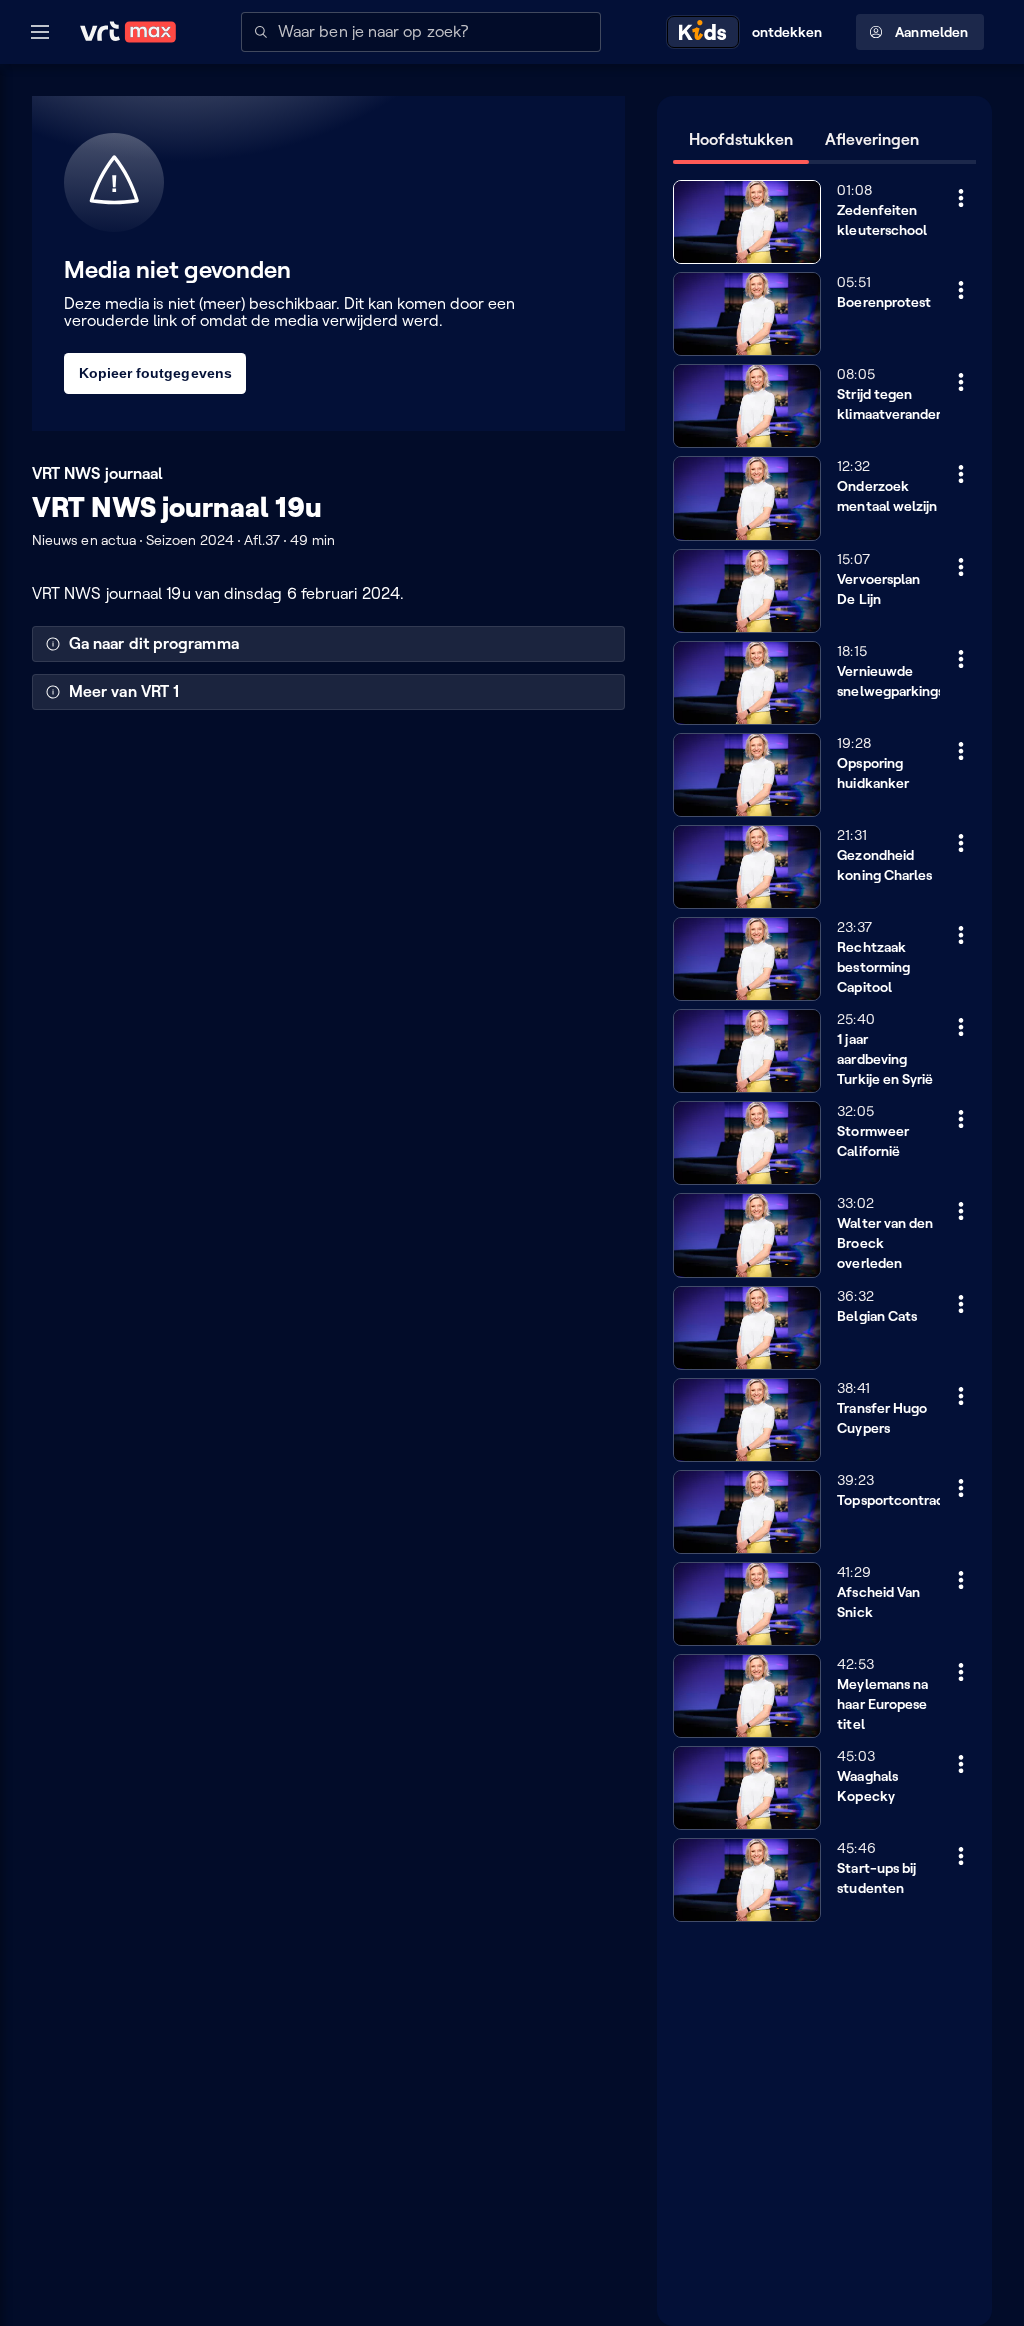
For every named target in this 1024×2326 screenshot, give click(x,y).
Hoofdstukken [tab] (741, 139)
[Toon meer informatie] (961, 198)
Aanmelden (931, 32)
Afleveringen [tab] (872, 139)
